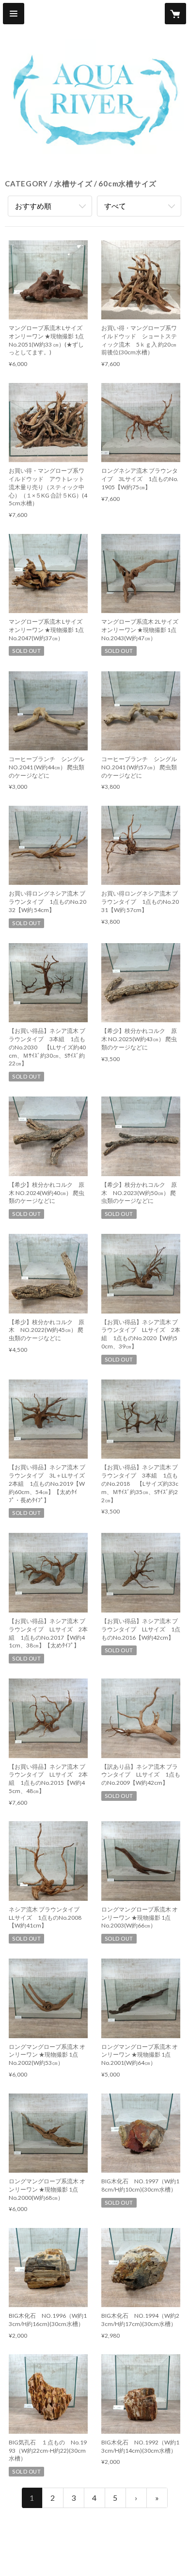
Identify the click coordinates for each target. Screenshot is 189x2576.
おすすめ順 (33, 206)
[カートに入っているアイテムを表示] (175, 14)
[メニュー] (14, 14)
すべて (115, 206)
